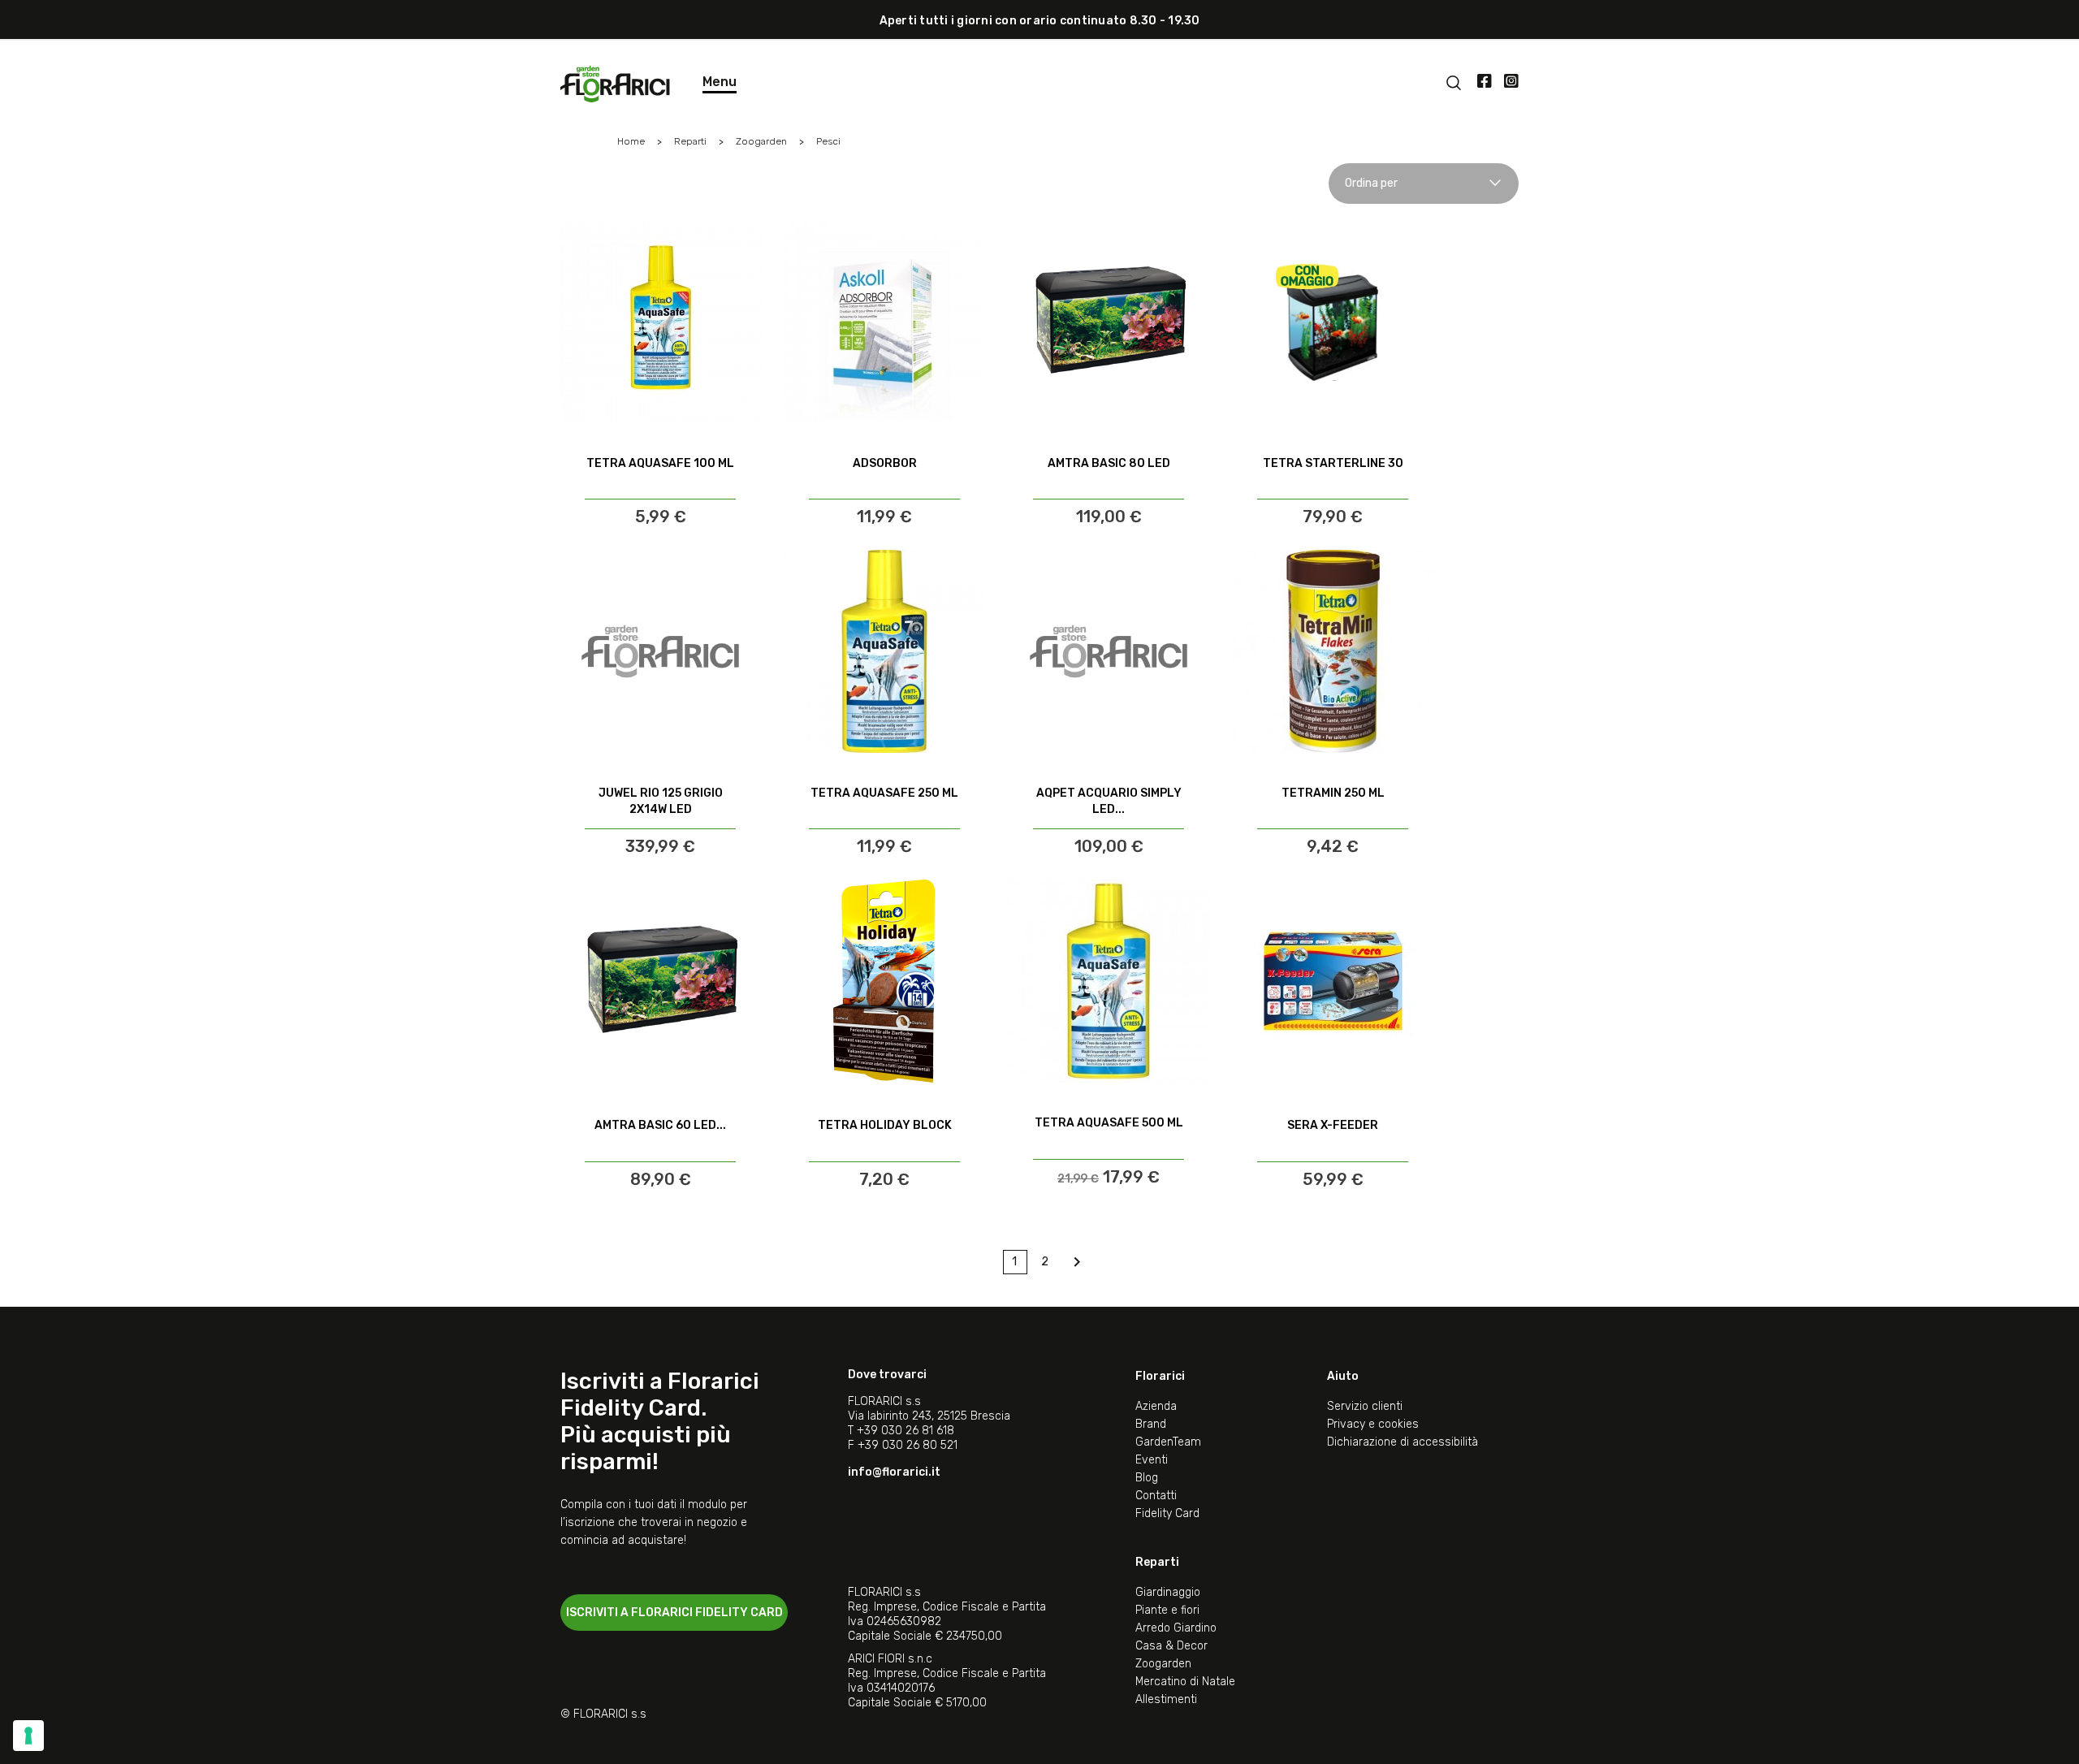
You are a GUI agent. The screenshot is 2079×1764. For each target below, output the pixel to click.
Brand (1151, 1424)
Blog (1147, 1478)
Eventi (1152, 1460)
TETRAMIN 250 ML (1333, 793)
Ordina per (1371, 183)
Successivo (1077, 1262)
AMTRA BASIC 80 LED (1109, 463)
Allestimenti (1166, 1699)
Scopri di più (661, 484)
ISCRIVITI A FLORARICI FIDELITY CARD (674, 1613)
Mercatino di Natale (1185, 1682)
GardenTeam (1168, 1442)
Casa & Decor (1171, 1646)
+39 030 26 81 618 (906, 1431)
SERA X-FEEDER (1333, 1125)
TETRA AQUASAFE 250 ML (884, 793)
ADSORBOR (885, 463)
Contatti (1156, 1496)
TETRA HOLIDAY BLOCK (885, 1125)
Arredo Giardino (1176, 1628)
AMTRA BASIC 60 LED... (660, 1125)
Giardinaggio (1168, 1592)
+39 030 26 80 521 (908, 1445)
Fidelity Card (1167, 1513)
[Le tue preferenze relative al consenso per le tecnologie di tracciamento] (28, 1736)
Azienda (1156, 1406)
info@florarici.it (894, 1472)
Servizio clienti (1365, 1406)
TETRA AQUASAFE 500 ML (1109, 1123)
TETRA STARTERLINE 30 (1333, 463)
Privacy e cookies (1373, 1424)
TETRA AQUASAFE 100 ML (660, 463)
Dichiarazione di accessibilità (1403, 1442)
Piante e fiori (1167, 1610)
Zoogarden (1163, 1664)
